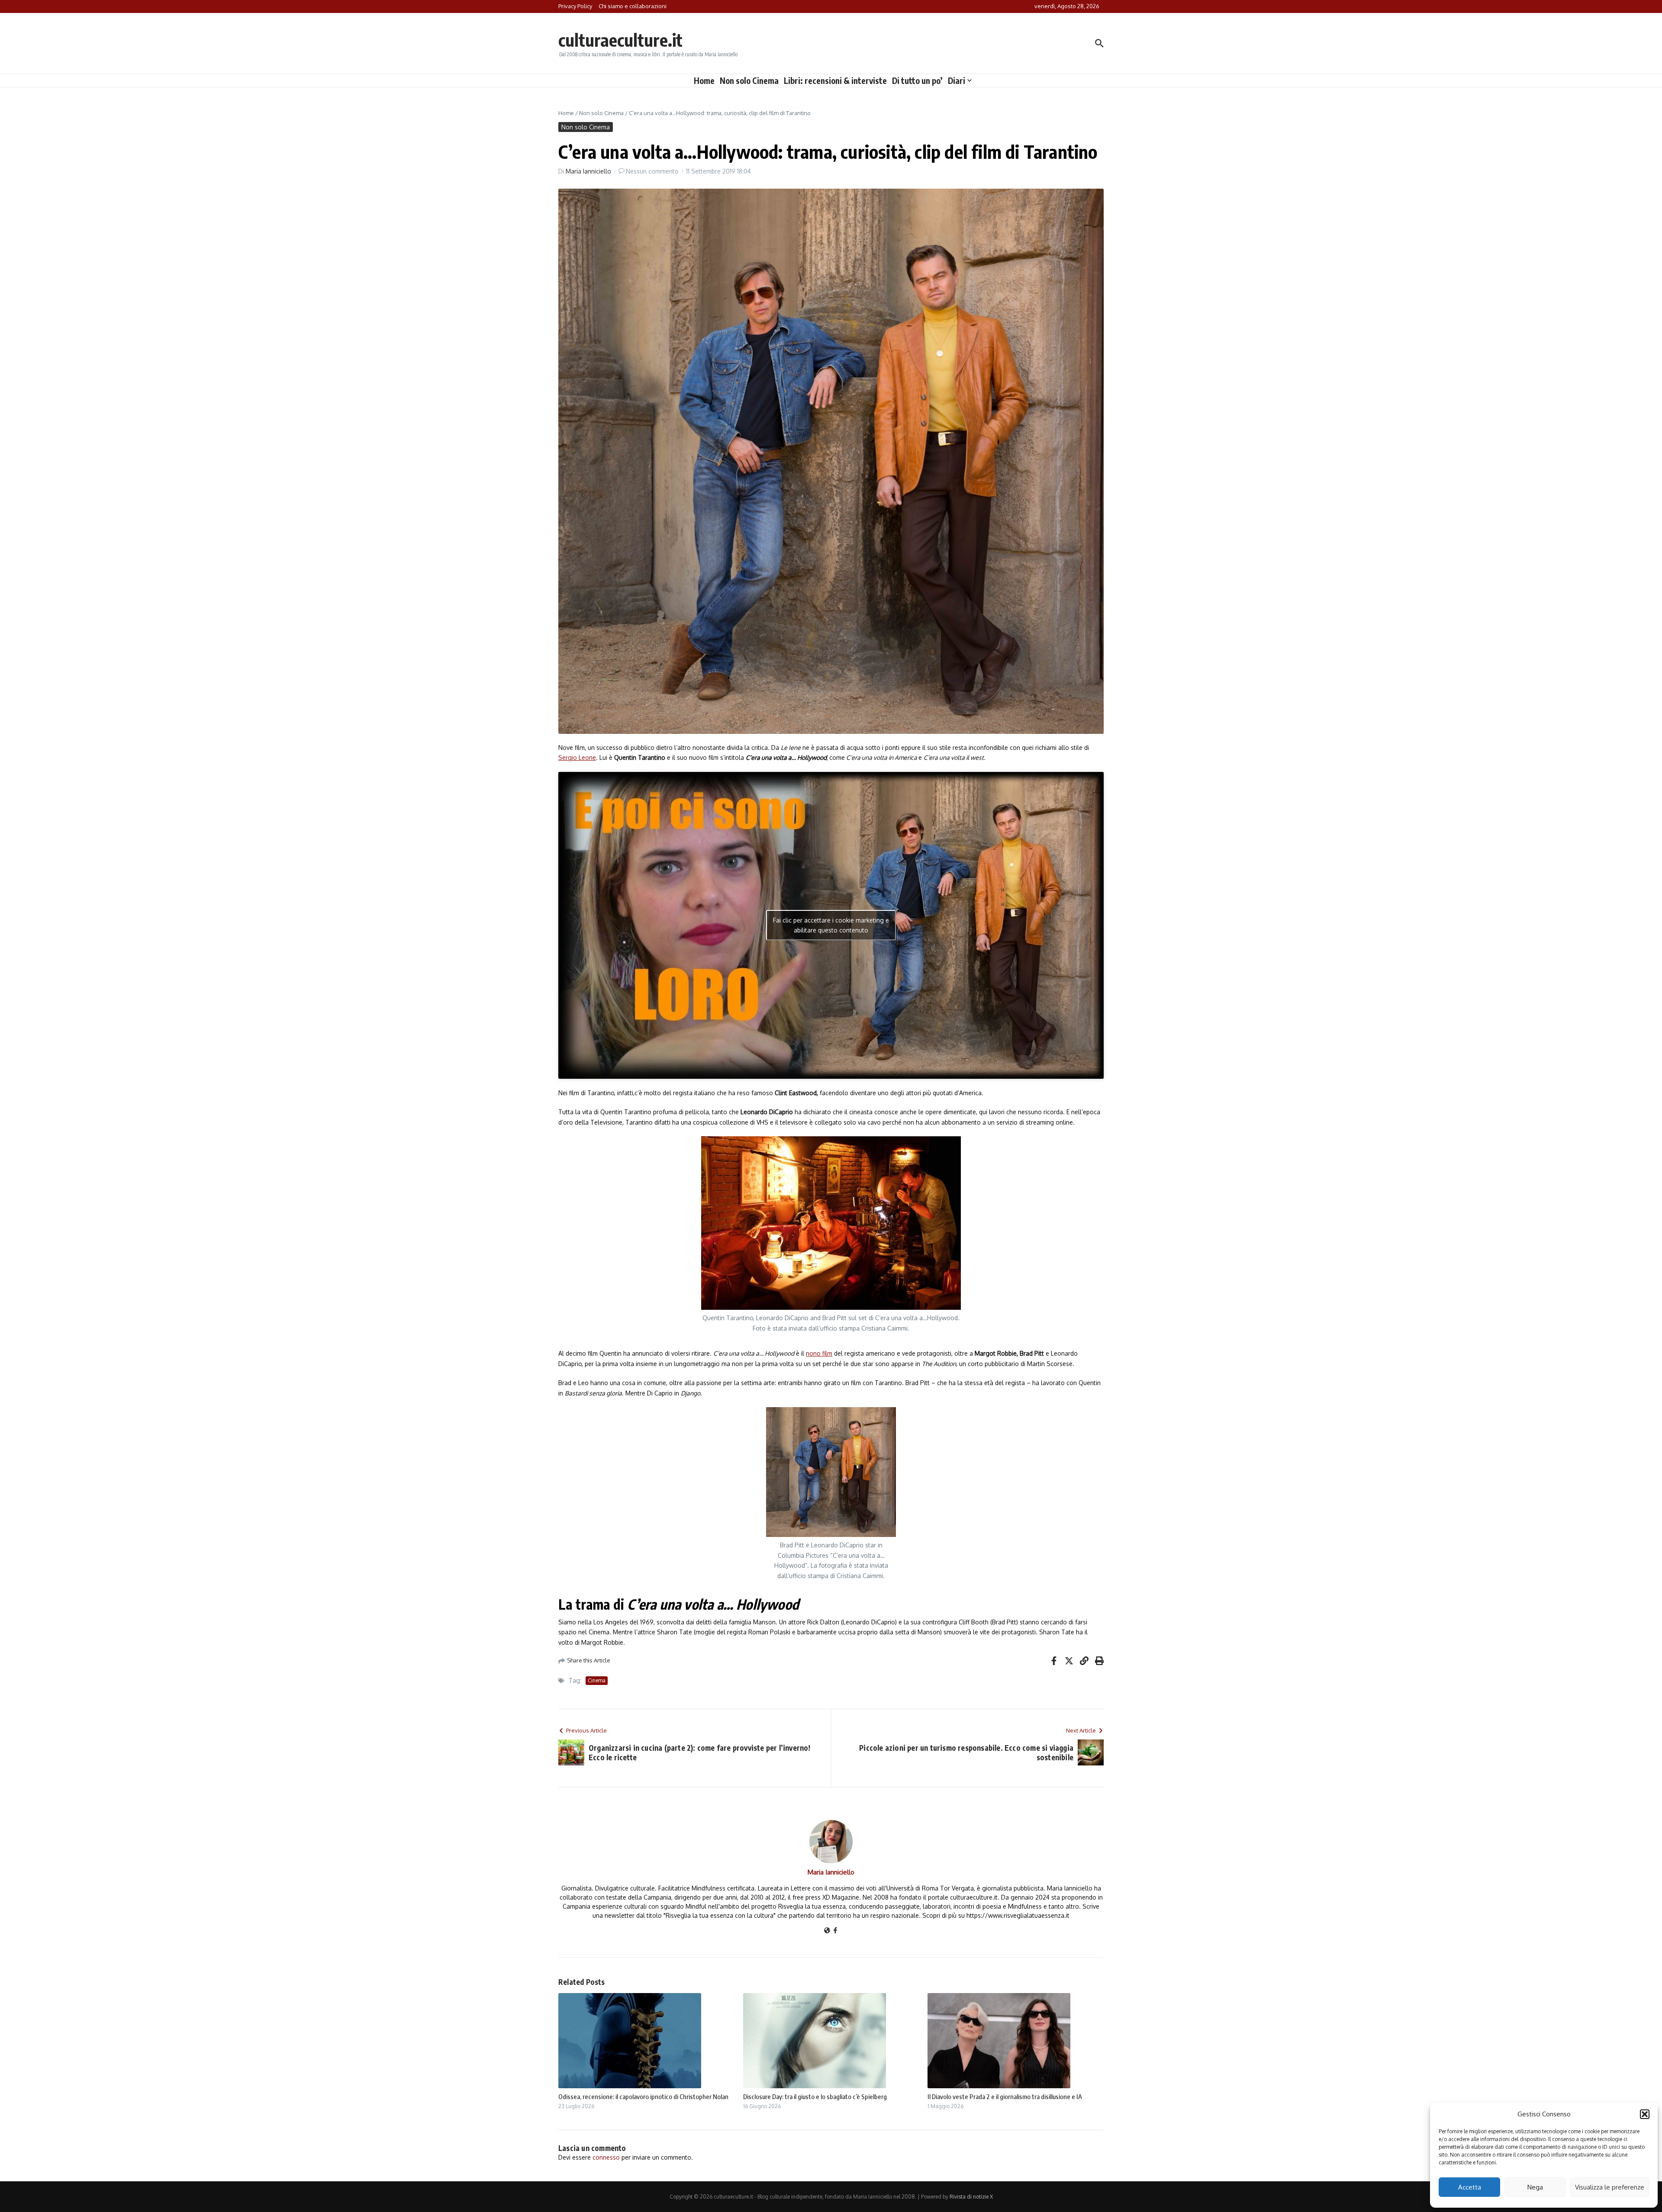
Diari (957, 80)
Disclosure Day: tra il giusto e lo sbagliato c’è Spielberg (815, 2096)
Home (704, 80)
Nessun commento (652, 171)
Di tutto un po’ (917, 80)
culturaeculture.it (620, 40)
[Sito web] (827, 1931)
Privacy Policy (575, 6)
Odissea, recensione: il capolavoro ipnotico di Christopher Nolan (643, 2096)
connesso (606, 2157)
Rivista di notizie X (971, 2197)
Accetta (1470, 2187)
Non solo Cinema (749, 80)
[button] (1645, 2114)
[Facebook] (835, 1931)
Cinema (597, 1680)
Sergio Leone (577, 757)
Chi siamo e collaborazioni (633, 6)
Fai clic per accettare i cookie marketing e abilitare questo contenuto (831, 925)
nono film (819, 1353)
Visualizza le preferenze (1610, 2187)
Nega (1535, 2187)
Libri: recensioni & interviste (835, 80)
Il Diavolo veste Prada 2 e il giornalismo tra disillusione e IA (1005, 2096)
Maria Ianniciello (588, 171)
